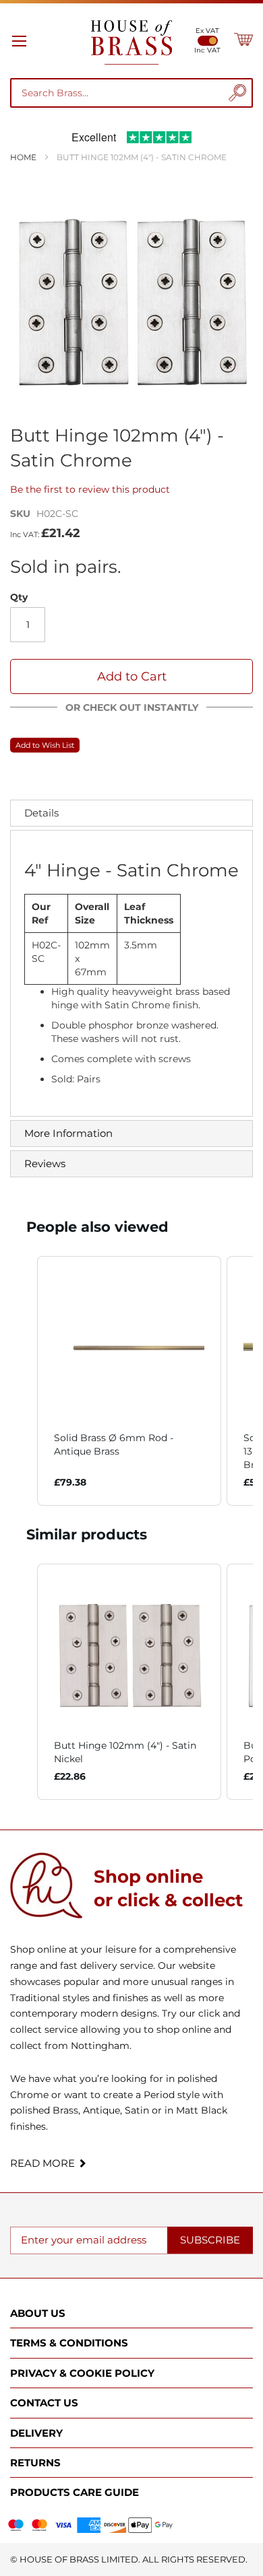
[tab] (131, 813)
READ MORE (42, 2163)
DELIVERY (36, 2433)
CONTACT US (44, 2403)
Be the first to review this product (90, 489)
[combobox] (120, 93)
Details (41, 813)
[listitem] (129, 1381)
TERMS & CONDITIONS (69, 2343)
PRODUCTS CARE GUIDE (75, 2492)
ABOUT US (38, 2313)
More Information (68, 1133)
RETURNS (35, 2463)
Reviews (45, 1163)
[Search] (237, 93)
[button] (24, 1381)
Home (23, 157)
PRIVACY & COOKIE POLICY (82, 2373)
